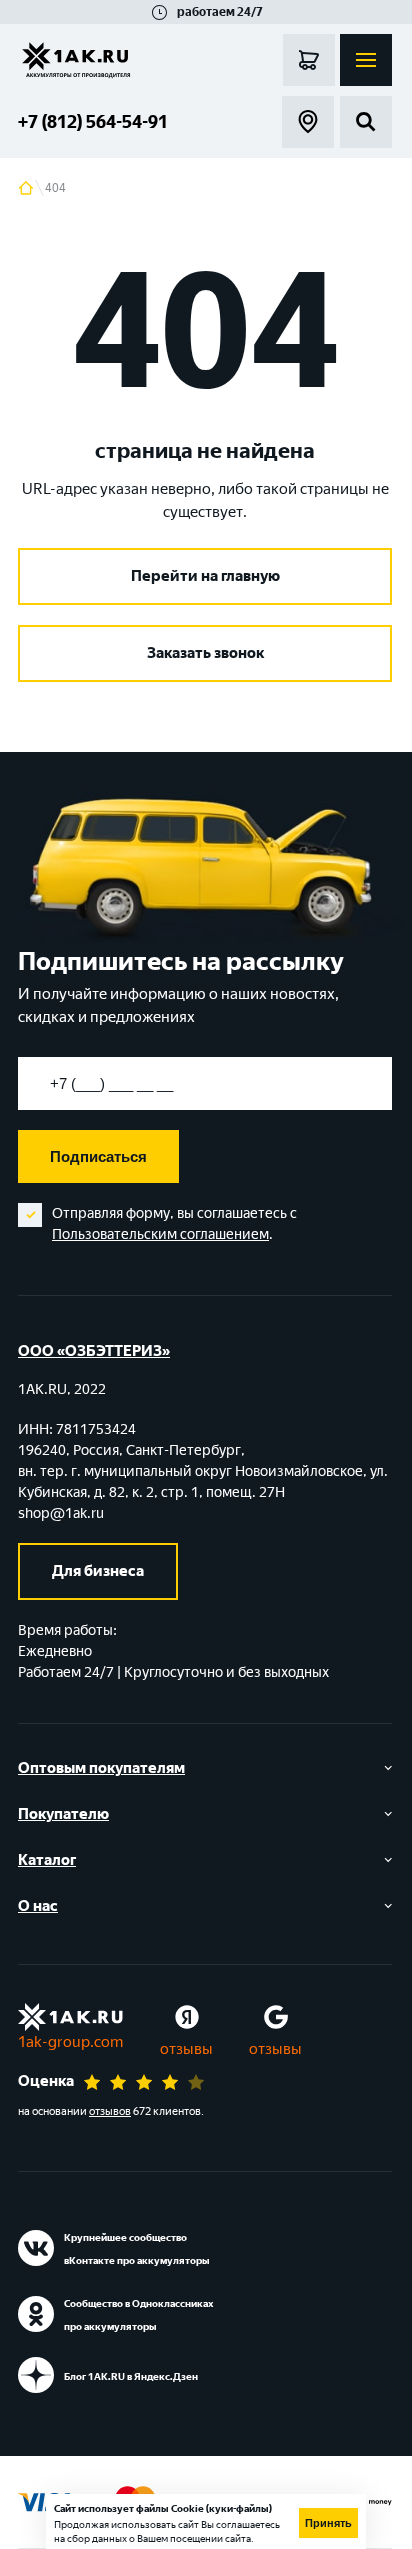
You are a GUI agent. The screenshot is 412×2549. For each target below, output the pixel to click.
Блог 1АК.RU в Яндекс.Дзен (131, 2376)
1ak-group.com (70, 2042)
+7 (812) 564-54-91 (93, 122)
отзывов (110, 2111)
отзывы (186, 2049)
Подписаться (98, 1156)
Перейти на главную (205, 576)
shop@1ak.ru (61, 1513)
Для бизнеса (98, 1571)
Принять (328, 2523)
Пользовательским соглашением (160, 1234)
